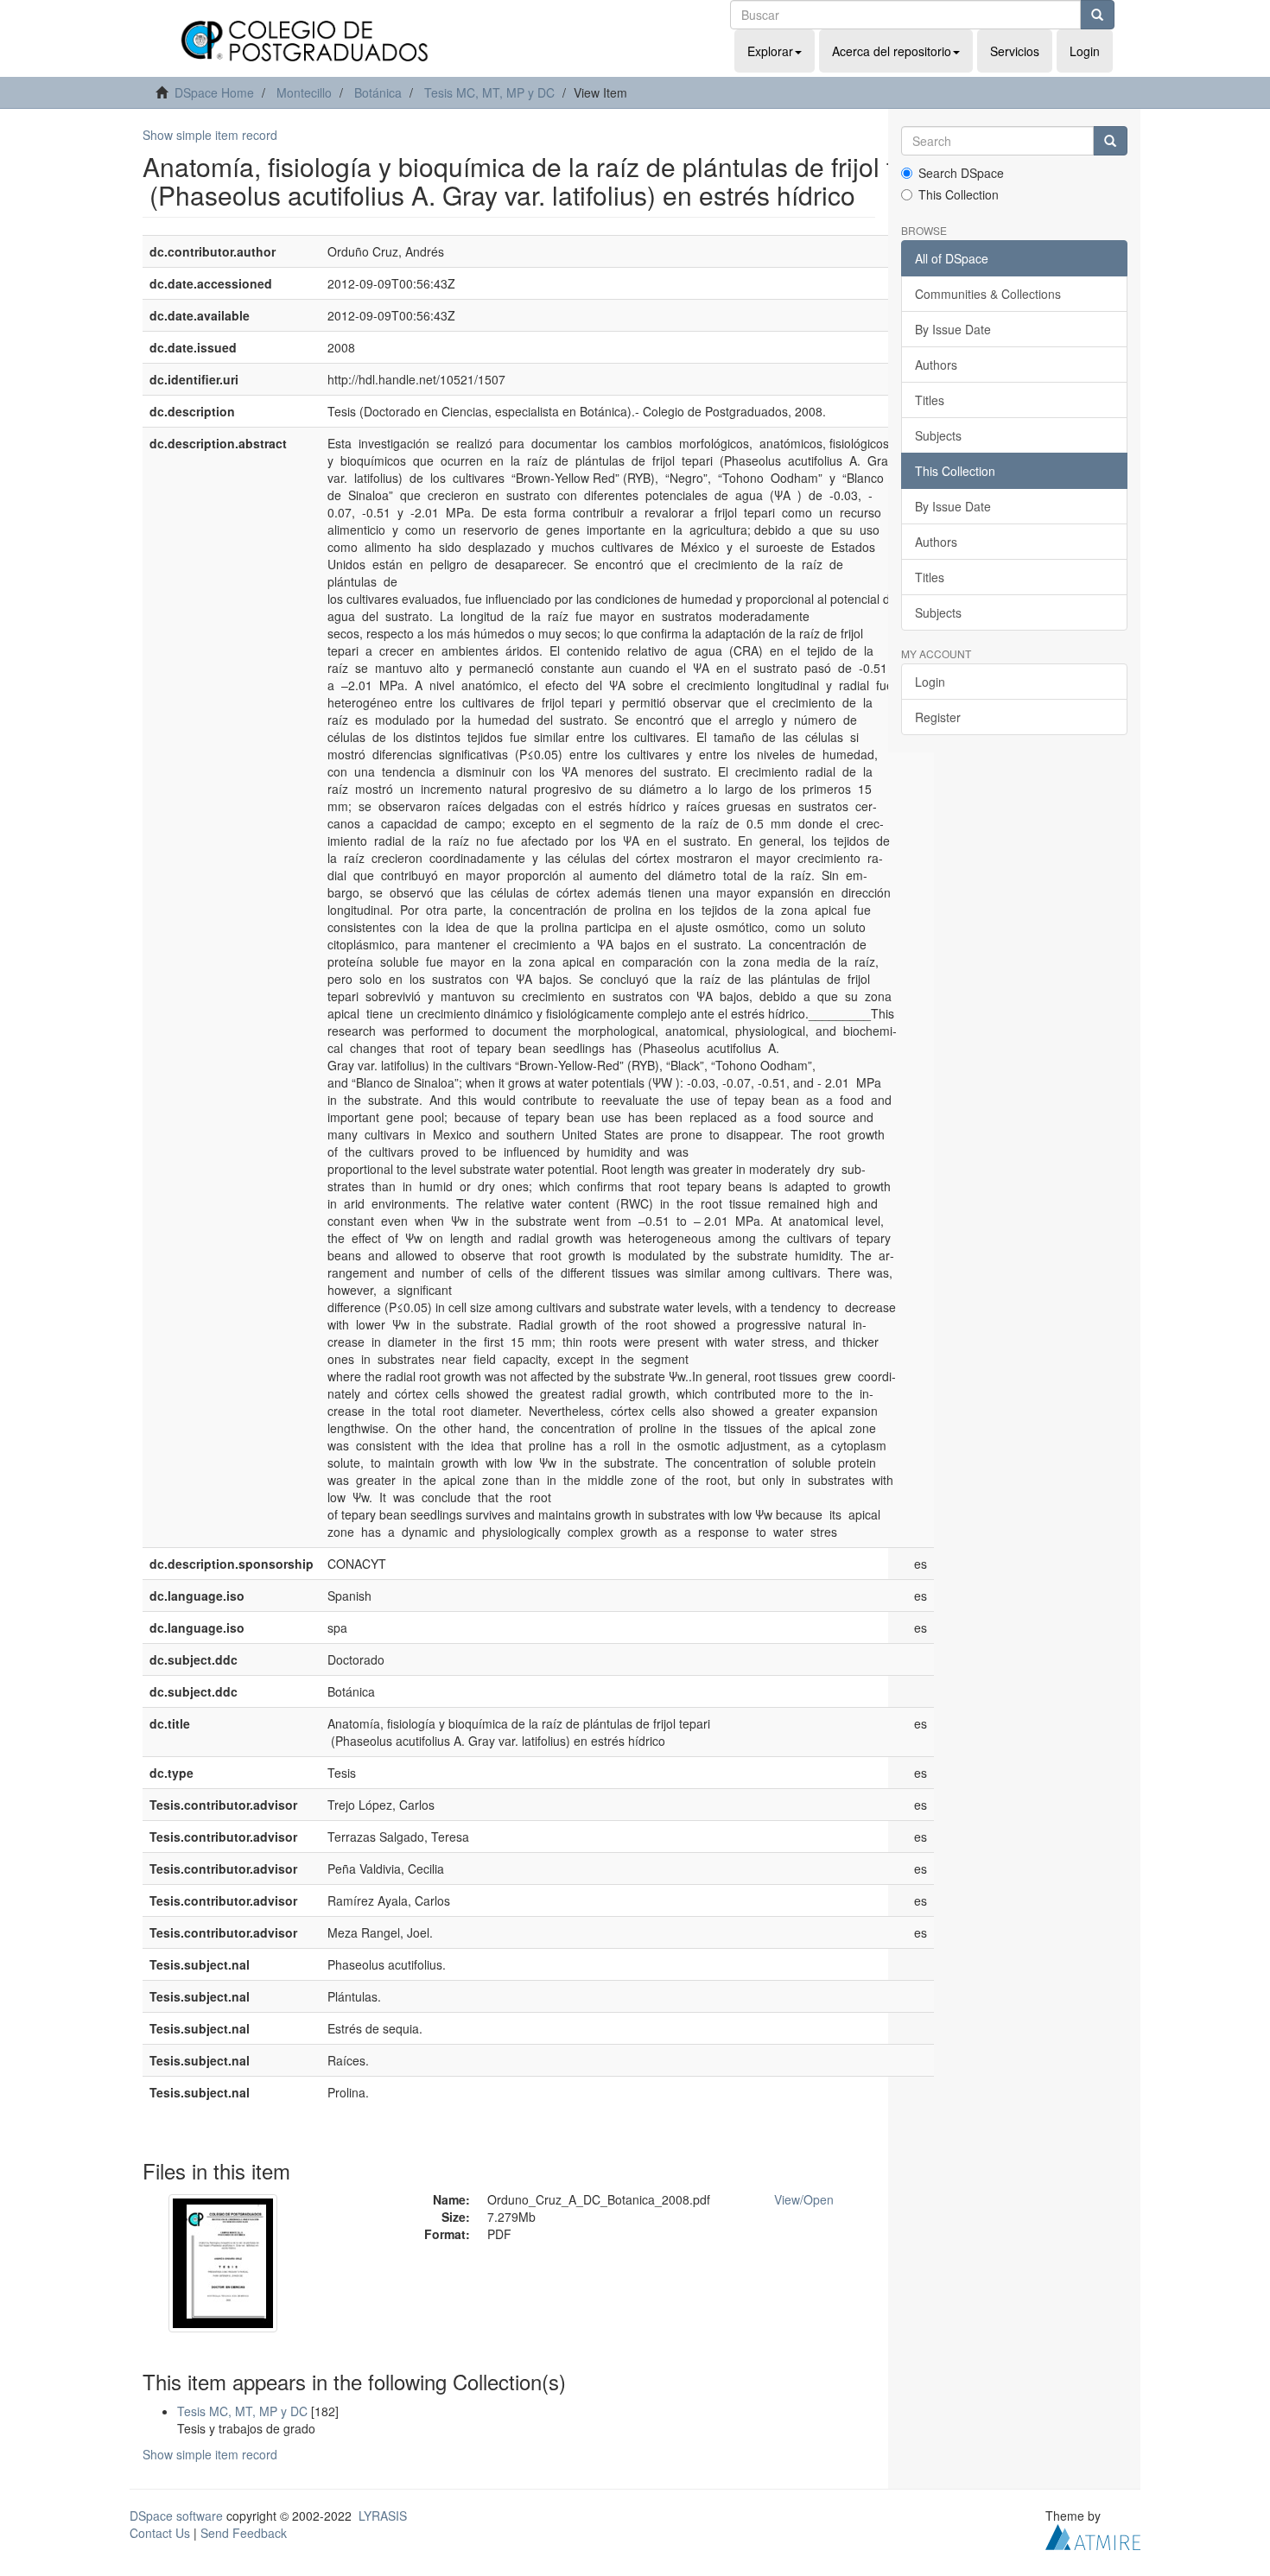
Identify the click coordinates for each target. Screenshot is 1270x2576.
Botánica (378, 92)
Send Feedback (244, 2533)
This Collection (959, 194)
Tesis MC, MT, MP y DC (489, 92)
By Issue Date (953, 329)
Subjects (938, 435)
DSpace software (176, 2516)
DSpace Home (214, 92)
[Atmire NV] (1093, 2535)
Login (930, 682)
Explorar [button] (770, 51)
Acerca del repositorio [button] (892, 51)
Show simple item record (210, 135)
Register (938, 717)
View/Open (804, 2199)
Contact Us (160, 2533)
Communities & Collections (988, 294)
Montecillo (304, 92)
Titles (930, 400)
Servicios (1015, 51)
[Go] (1097, 15)
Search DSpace (961, 173)
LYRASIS (383, 2516)
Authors (936, 365)
